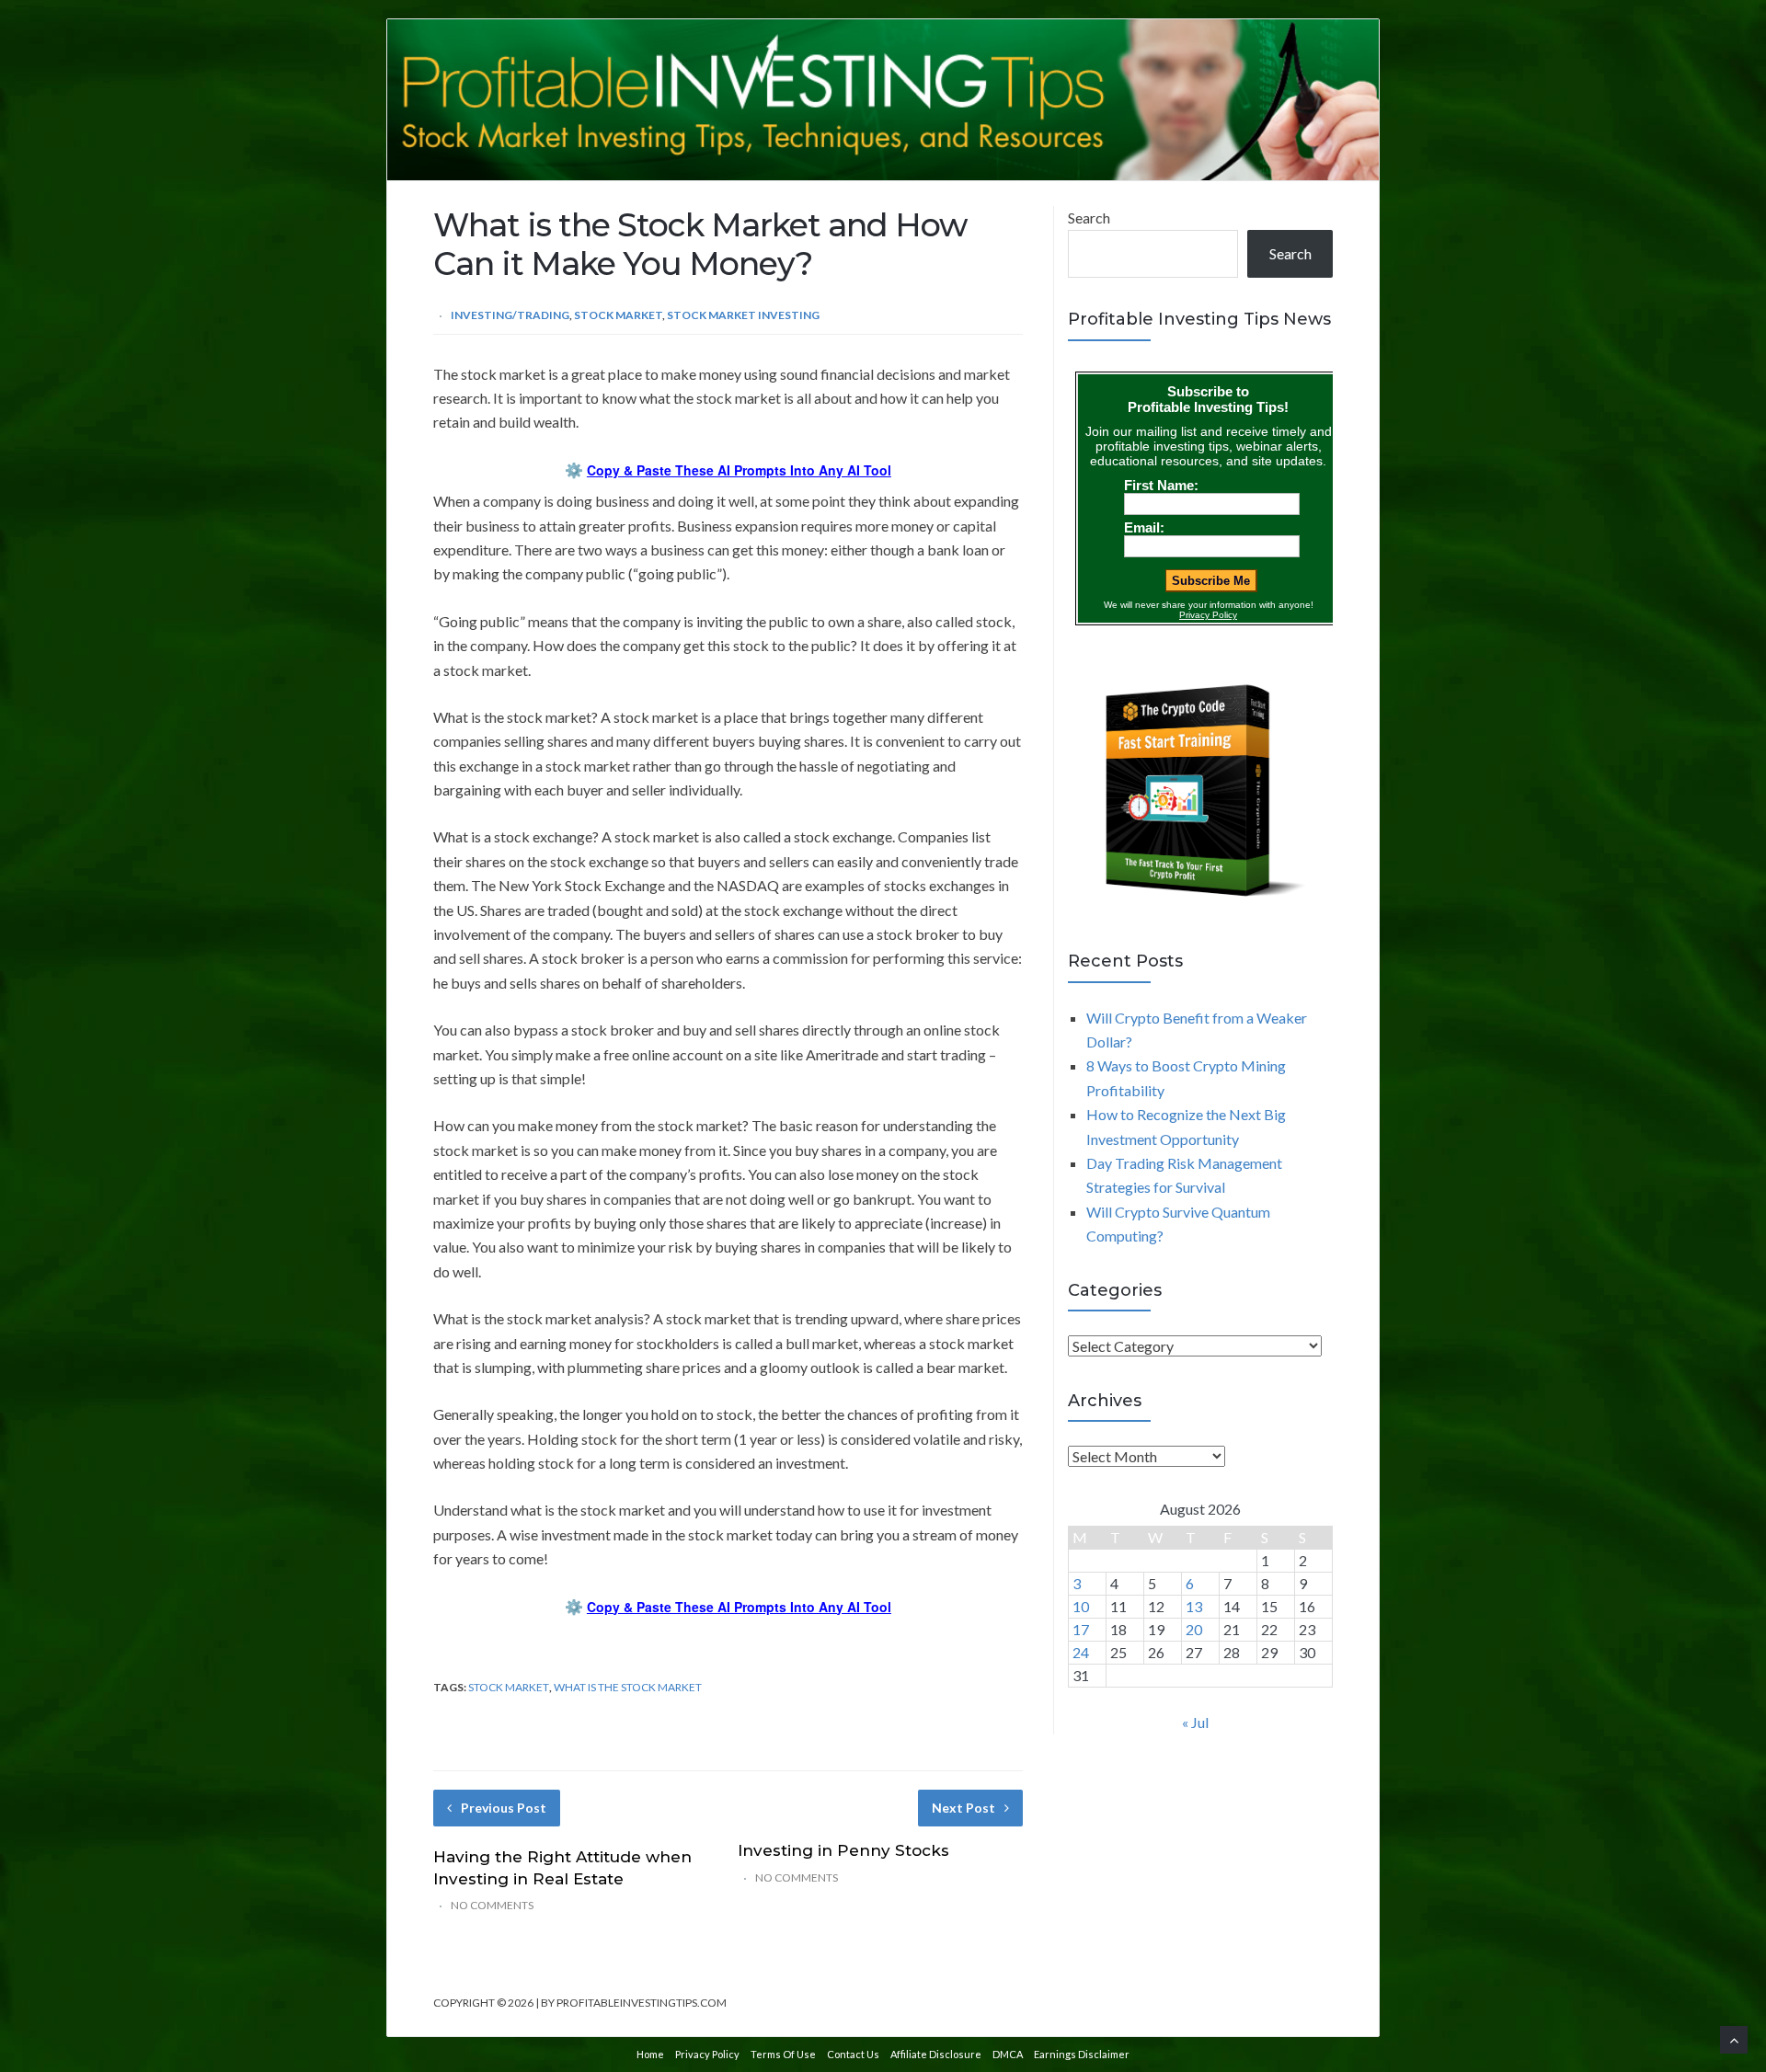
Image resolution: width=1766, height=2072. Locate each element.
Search (1089, 218)
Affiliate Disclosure (936, 2054)
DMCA (1008, 2054)
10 (1081, 1606)
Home (650, 2054)
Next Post (963, 1808)
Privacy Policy (707, 2054)
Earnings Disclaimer (1082, 2054)
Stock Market (618, 315)
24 (1081, 1652)
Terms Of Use (783, 2054)
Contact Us (853, 2054)
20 (1194, 1629)
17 (1081, 1629)
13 (1194, 1606)
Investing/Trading (510, 315)
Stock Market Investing (743, 315)
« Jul (1195, 1722)
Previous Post (504, 1808)
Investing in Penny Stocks (843, 1850)
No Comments (492, 1905)
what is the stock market (628, 1687)
